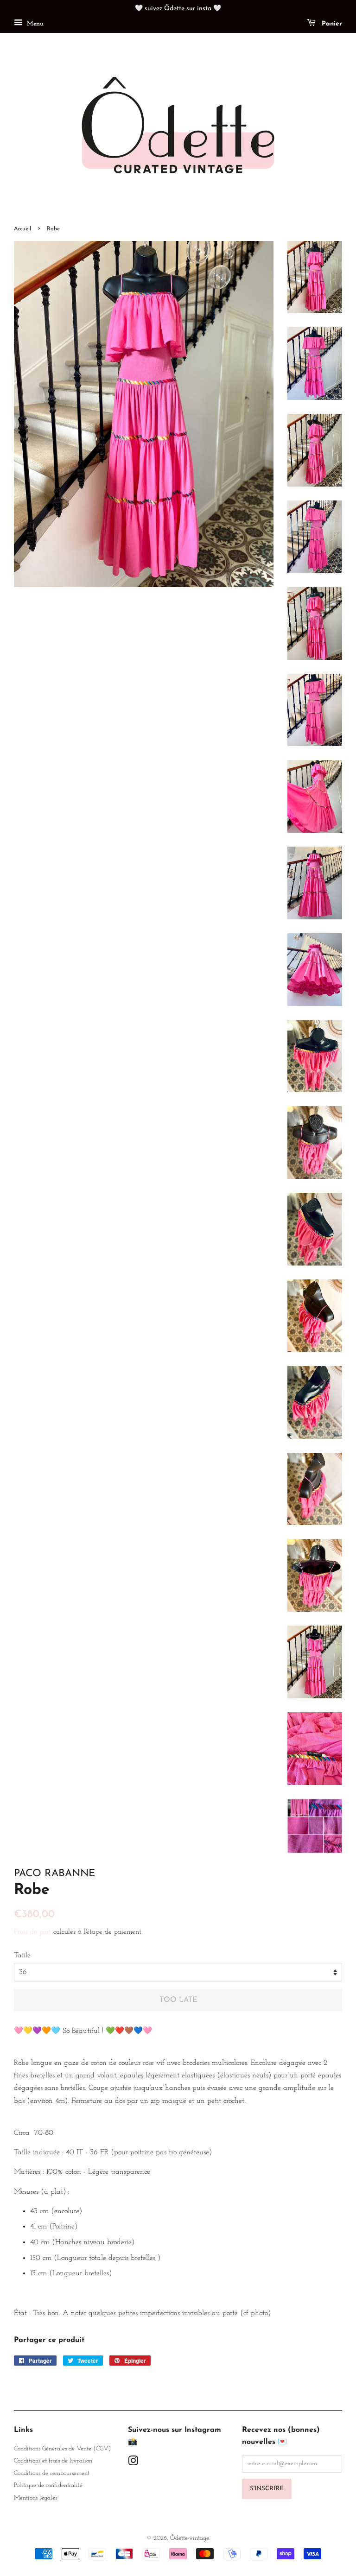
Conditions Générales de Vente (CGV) (62, 2449)
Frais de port (32, 1932)
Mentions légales (35, 2498)
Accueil (22, 229)
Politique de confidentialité (48, 2485)
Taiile (22, 1956)
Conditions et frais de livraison (53, 2461)
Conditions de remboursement (52, 2473)
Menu (34, 24)
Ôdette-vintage (189, 2538)
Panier (331, 24)
